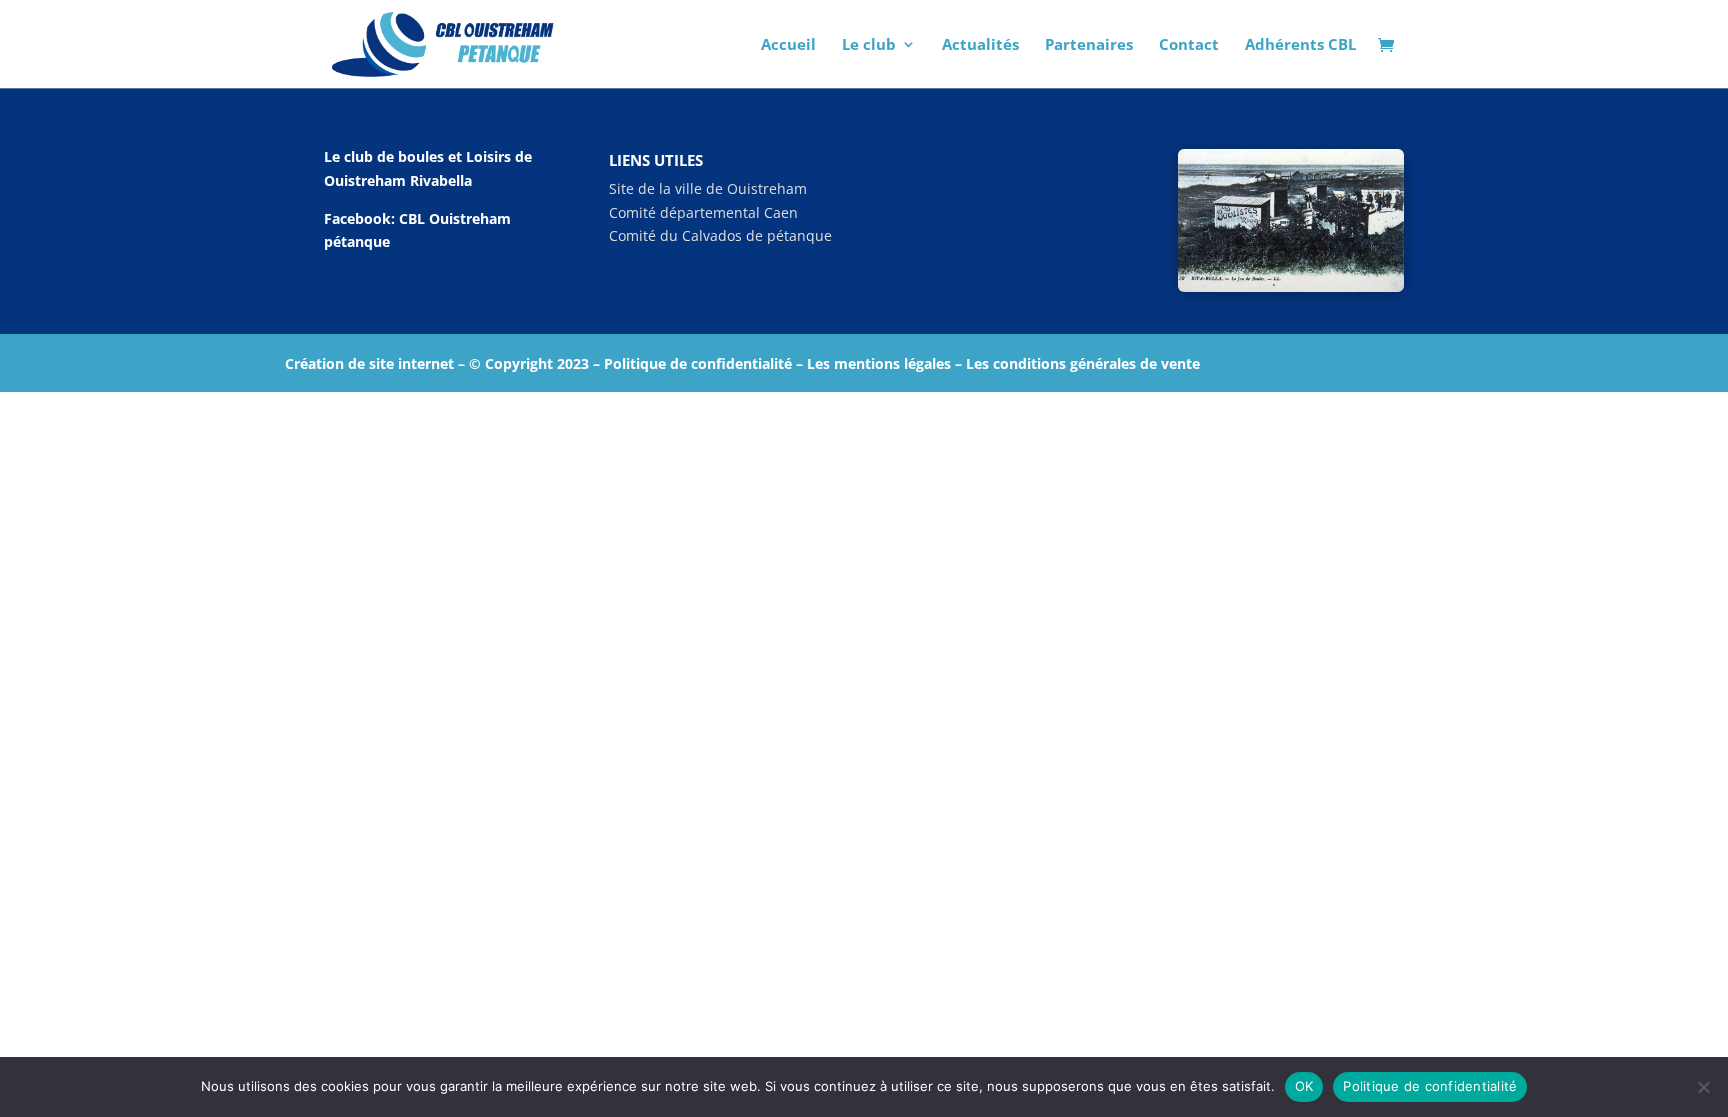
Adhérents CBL (1300, 45)
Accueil (788, 45)
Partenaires (1089, 45)
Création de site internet (369, 363)
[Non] (1703, 1087)
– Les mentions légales (871, 363)
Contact (1189, 45)
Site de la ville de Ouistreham (708, 188)
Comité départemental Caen (703, 212)
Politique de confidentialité (1430, 1086)
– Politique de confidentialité (692, 363)
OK (1304, 1086)
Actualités (980, 45)
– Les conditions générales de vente (1075, 363)
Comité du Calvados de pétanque (720, 235)
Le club (869, 45)
